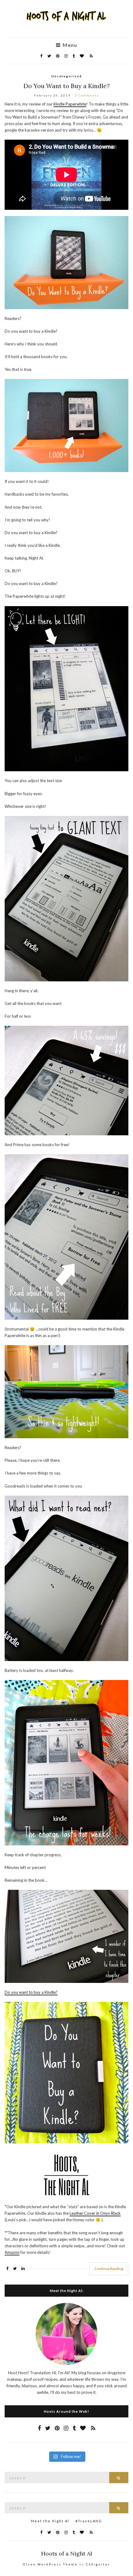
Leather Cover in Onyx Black (95, 2213)
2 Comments (87, 95)
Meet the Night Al (50, 2521)
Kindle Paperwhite (70, 104)
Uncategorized (67, 76)
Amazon (12, 2252)
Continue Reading (109, 2269)
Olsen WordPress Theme (50, 2564)
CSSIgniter (98, 2564)
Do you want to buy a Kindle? (31, 1992)
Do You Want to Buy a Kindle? (67, 86)
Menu (69, 45)
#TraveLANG (89, 2521)
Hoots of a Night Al (67, 2553)
